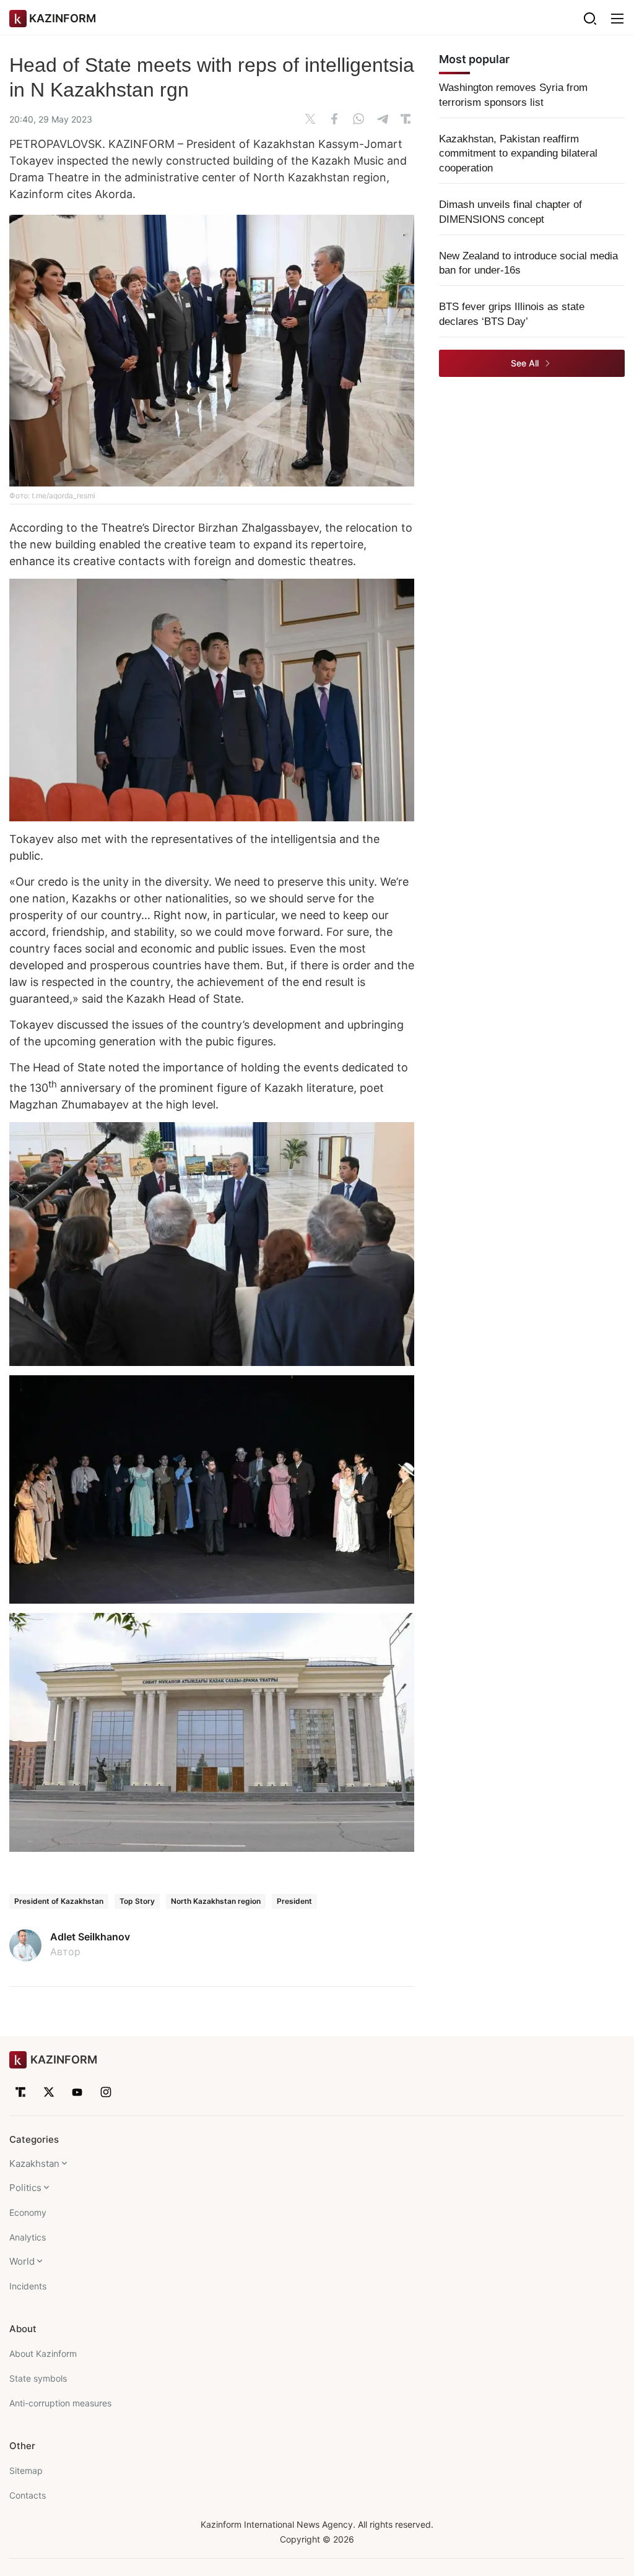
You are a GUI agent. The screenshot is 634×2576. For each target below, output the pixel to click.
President (294, 1901)
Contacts (28, 2495)
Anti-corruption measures (60, 2403)
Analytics (28, 2237)
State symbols (38, 2378)
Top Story (137, 1901)
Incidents (28, 2286)
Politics (25, 2188)
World (22, 2261)
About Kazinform (43, 2353)
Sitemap (26, 2470)
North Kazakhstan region (216, 1901)
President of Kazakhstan (59, 1901)
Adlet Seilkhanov (90, 1937)
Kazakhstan (34, 2163)
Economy (28, 2212)
